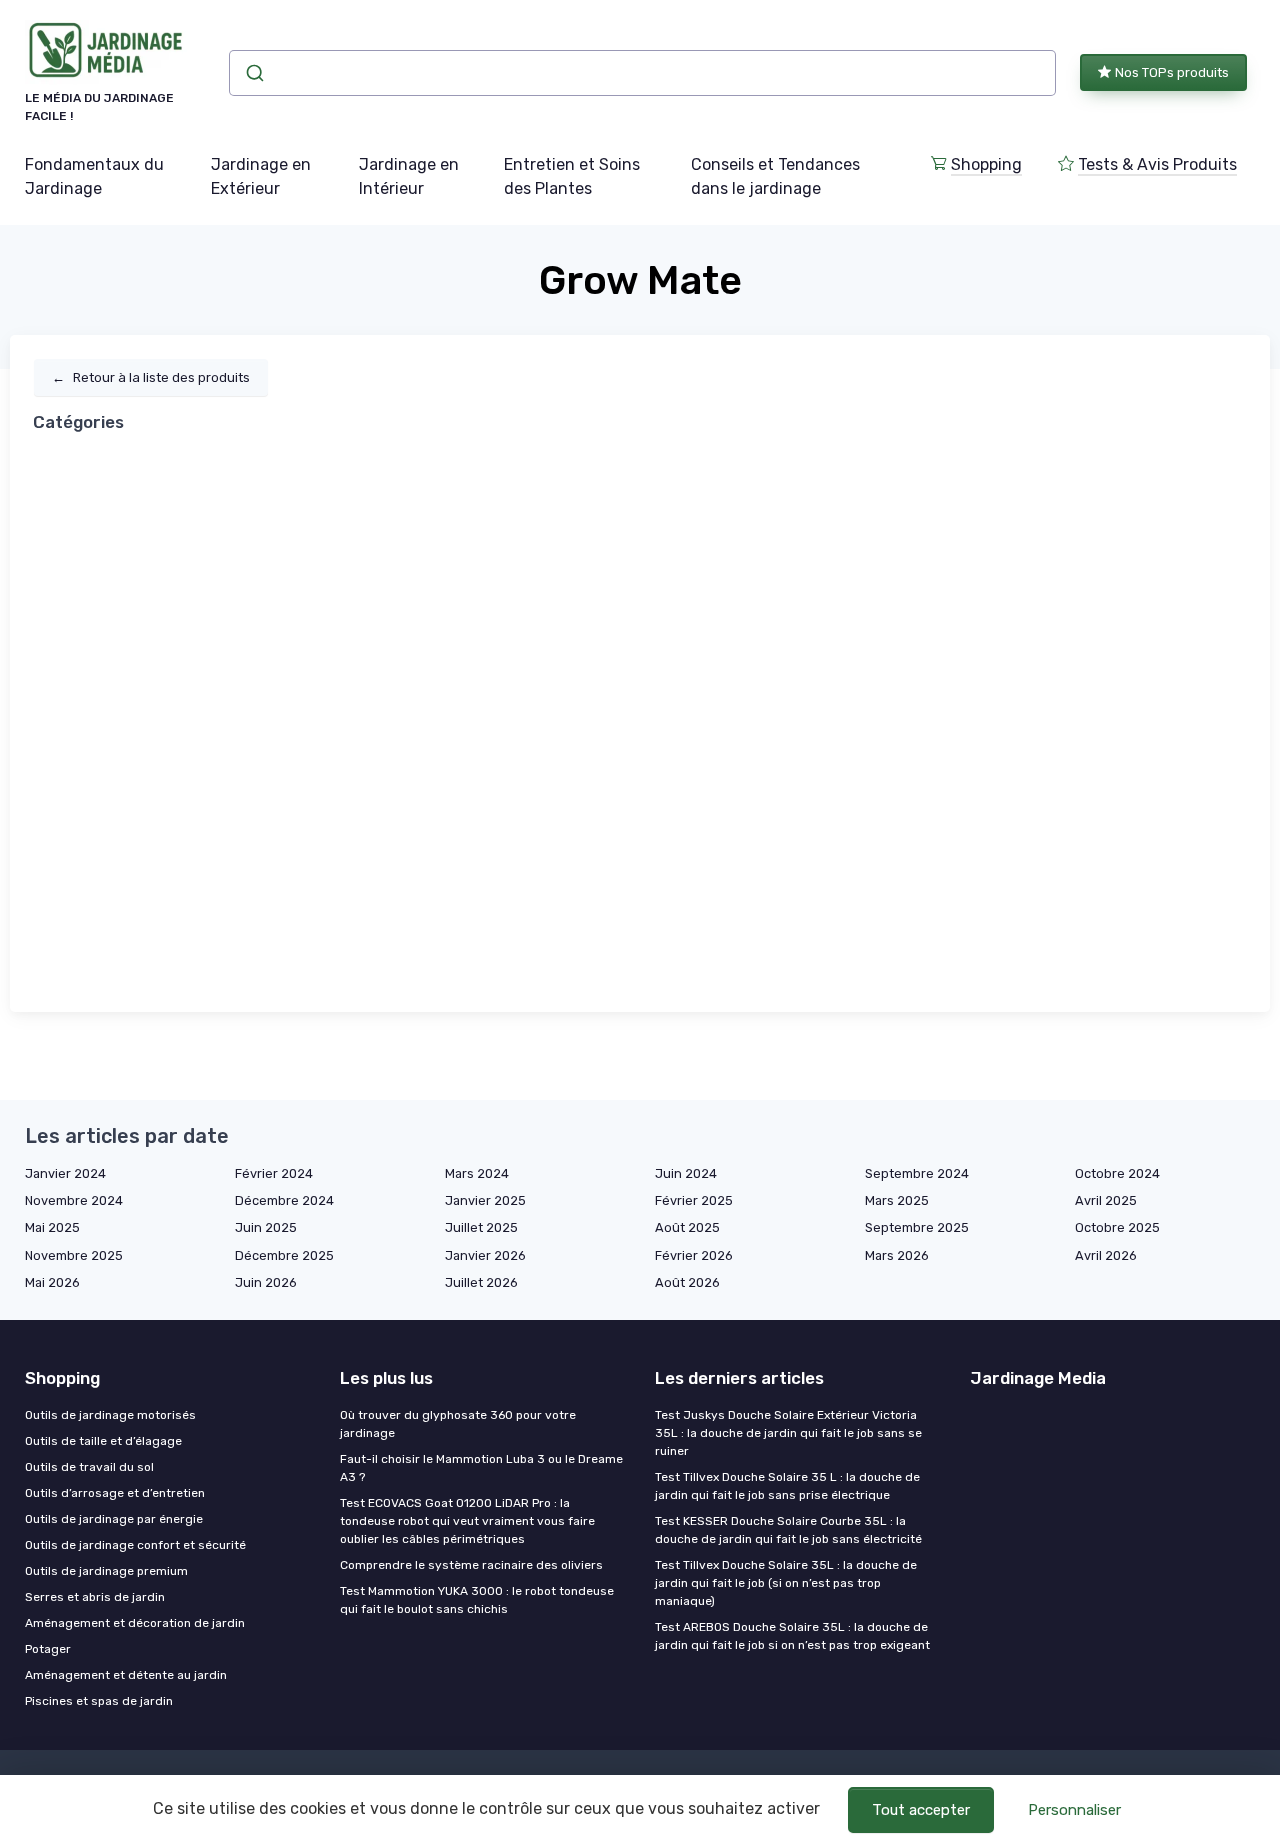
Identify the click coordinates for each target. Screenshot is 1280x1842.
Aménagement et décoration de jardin (135, 1623)
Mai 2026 (52, 1282)
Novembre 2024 (74, 1200)
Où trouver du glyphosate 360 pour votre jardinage (458, 1424)
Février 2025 (694, 1200)
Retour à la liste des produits (151, 377)
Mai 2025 (52, 1227)
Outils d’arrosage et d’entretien (115, 1493)
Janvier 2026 (485, 1255)
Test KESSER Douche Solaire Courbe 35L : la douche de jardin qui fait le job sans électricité (788, 1530)
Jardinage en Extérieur (261, 176)
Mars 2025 (897, 1200)
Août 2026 (687, 1282)
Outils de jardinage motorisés (110, 1415)
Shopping (986, 164)
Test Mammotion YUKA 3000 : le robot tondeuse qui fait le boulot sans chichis (477, 1600)
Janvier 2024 (65, 1173)
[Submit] (253, 73)
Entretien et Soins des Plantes (572, 176)
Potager (48, 1649)
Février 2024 (274, 1173)
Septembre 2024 (917, 1173)
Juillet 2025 (481, 1227)
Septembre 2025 (917, 1227)
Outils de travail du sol (89, 1467)
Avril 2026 (1106, 1255)
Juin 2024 (686, 1173)
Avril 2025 (1106, 1200)
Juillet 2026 (481, 1282)
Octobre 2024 (1117, 1173)
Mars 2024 (477, 1173)
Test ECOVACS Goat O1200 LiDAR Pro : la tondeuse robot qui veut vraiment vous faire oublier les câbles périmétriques (467, 1521)
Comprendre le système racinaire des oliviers (471, 1565)
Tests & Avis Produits (1157, 164)
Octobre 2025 (1117, 1227)
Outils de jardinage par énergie (114, 1519)
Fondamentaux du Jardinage (94, 176)
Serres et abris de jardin (95, 1597)
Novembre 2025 (74, 1255)
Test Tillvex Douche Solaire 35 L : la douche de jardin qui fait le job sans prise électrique (787, 1486)
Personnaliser (1074, 1810)
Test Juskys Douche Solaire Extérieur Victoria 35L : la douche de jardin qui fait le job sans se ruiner (788, 1433)
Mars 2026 (897, 1255)
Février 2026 (694, 1255)
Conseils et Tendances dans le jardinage (775, 176)
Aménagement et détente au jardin (126, 1675)
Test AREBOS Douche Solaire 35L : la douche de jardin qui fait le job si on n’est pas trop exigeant (792, 1636)
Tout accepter (921, 1810)
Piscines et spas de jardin (99, 1701)
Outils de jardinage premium (106, 1571)
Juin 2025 (266, 1227)
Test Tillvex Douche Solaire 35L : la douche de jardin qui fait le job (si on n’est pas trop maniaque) (786, 1583)
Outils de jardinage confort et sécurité (135, 1545)
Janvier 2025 (485, 1200)
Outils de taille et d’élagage (103, 1441)
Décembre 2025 (284, 1255)
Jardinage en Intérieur (409, 176)
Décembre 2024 (284, 1200)
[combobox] (642, 73)
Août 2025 (687, 1227)
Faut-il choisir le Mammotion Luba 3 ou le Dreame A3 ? (481, 1468)
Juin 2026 (266, 1282)
